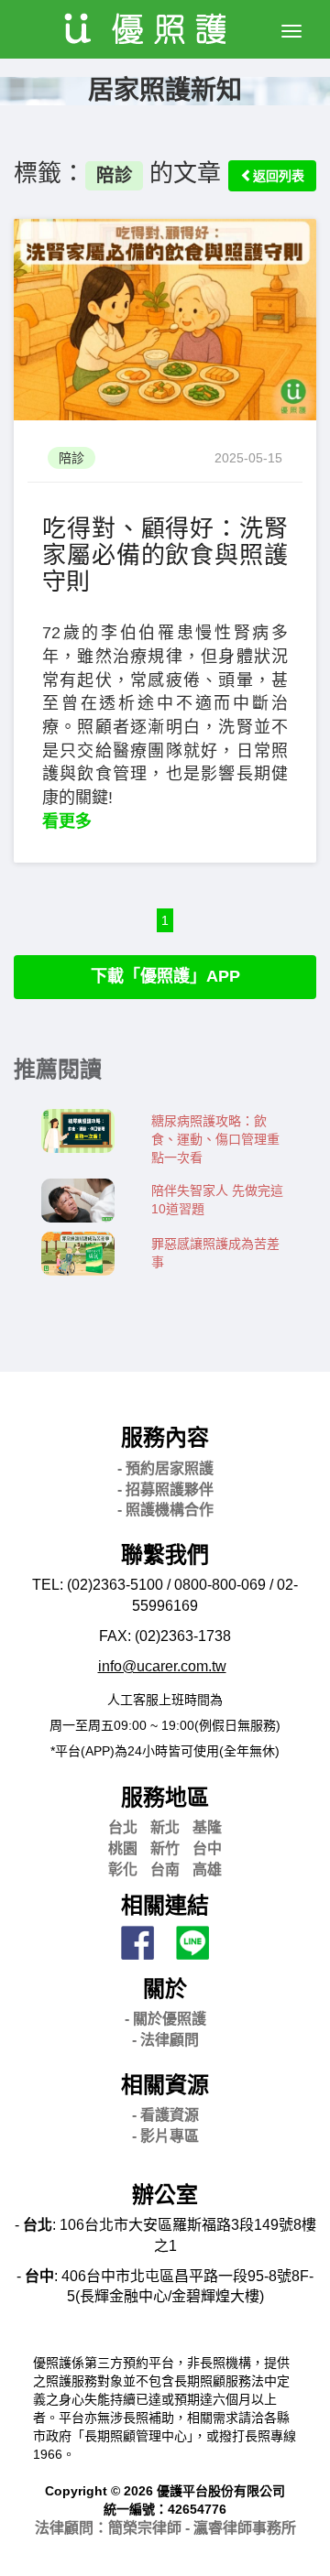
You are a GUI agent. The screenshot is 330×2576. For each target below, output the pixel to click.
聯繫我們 (165, 1554)
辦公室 (165, 2195)
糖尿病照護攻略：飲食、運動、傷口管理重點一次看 (215, 1139)
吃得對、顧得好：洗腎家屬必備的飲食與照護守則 (165, 554)
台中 (207, 1848)
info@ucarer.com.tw (162, 1666)
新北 (165, 1827)
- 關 (165, 2019)
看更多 (67, 821)
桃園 (123, 1848)
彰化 (123, 1870)
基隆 (207, 1827)
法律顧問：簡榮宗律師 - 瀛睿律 (165, 2528)
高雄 (207, 1870)
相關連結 (165, 1905)
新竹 (165, 1848)
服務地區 (165, 1797)
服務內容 (165, 1437)
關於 (165, 1989)
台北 (123, 1827)
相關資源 (165, 2085)
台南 (165, 1870)
